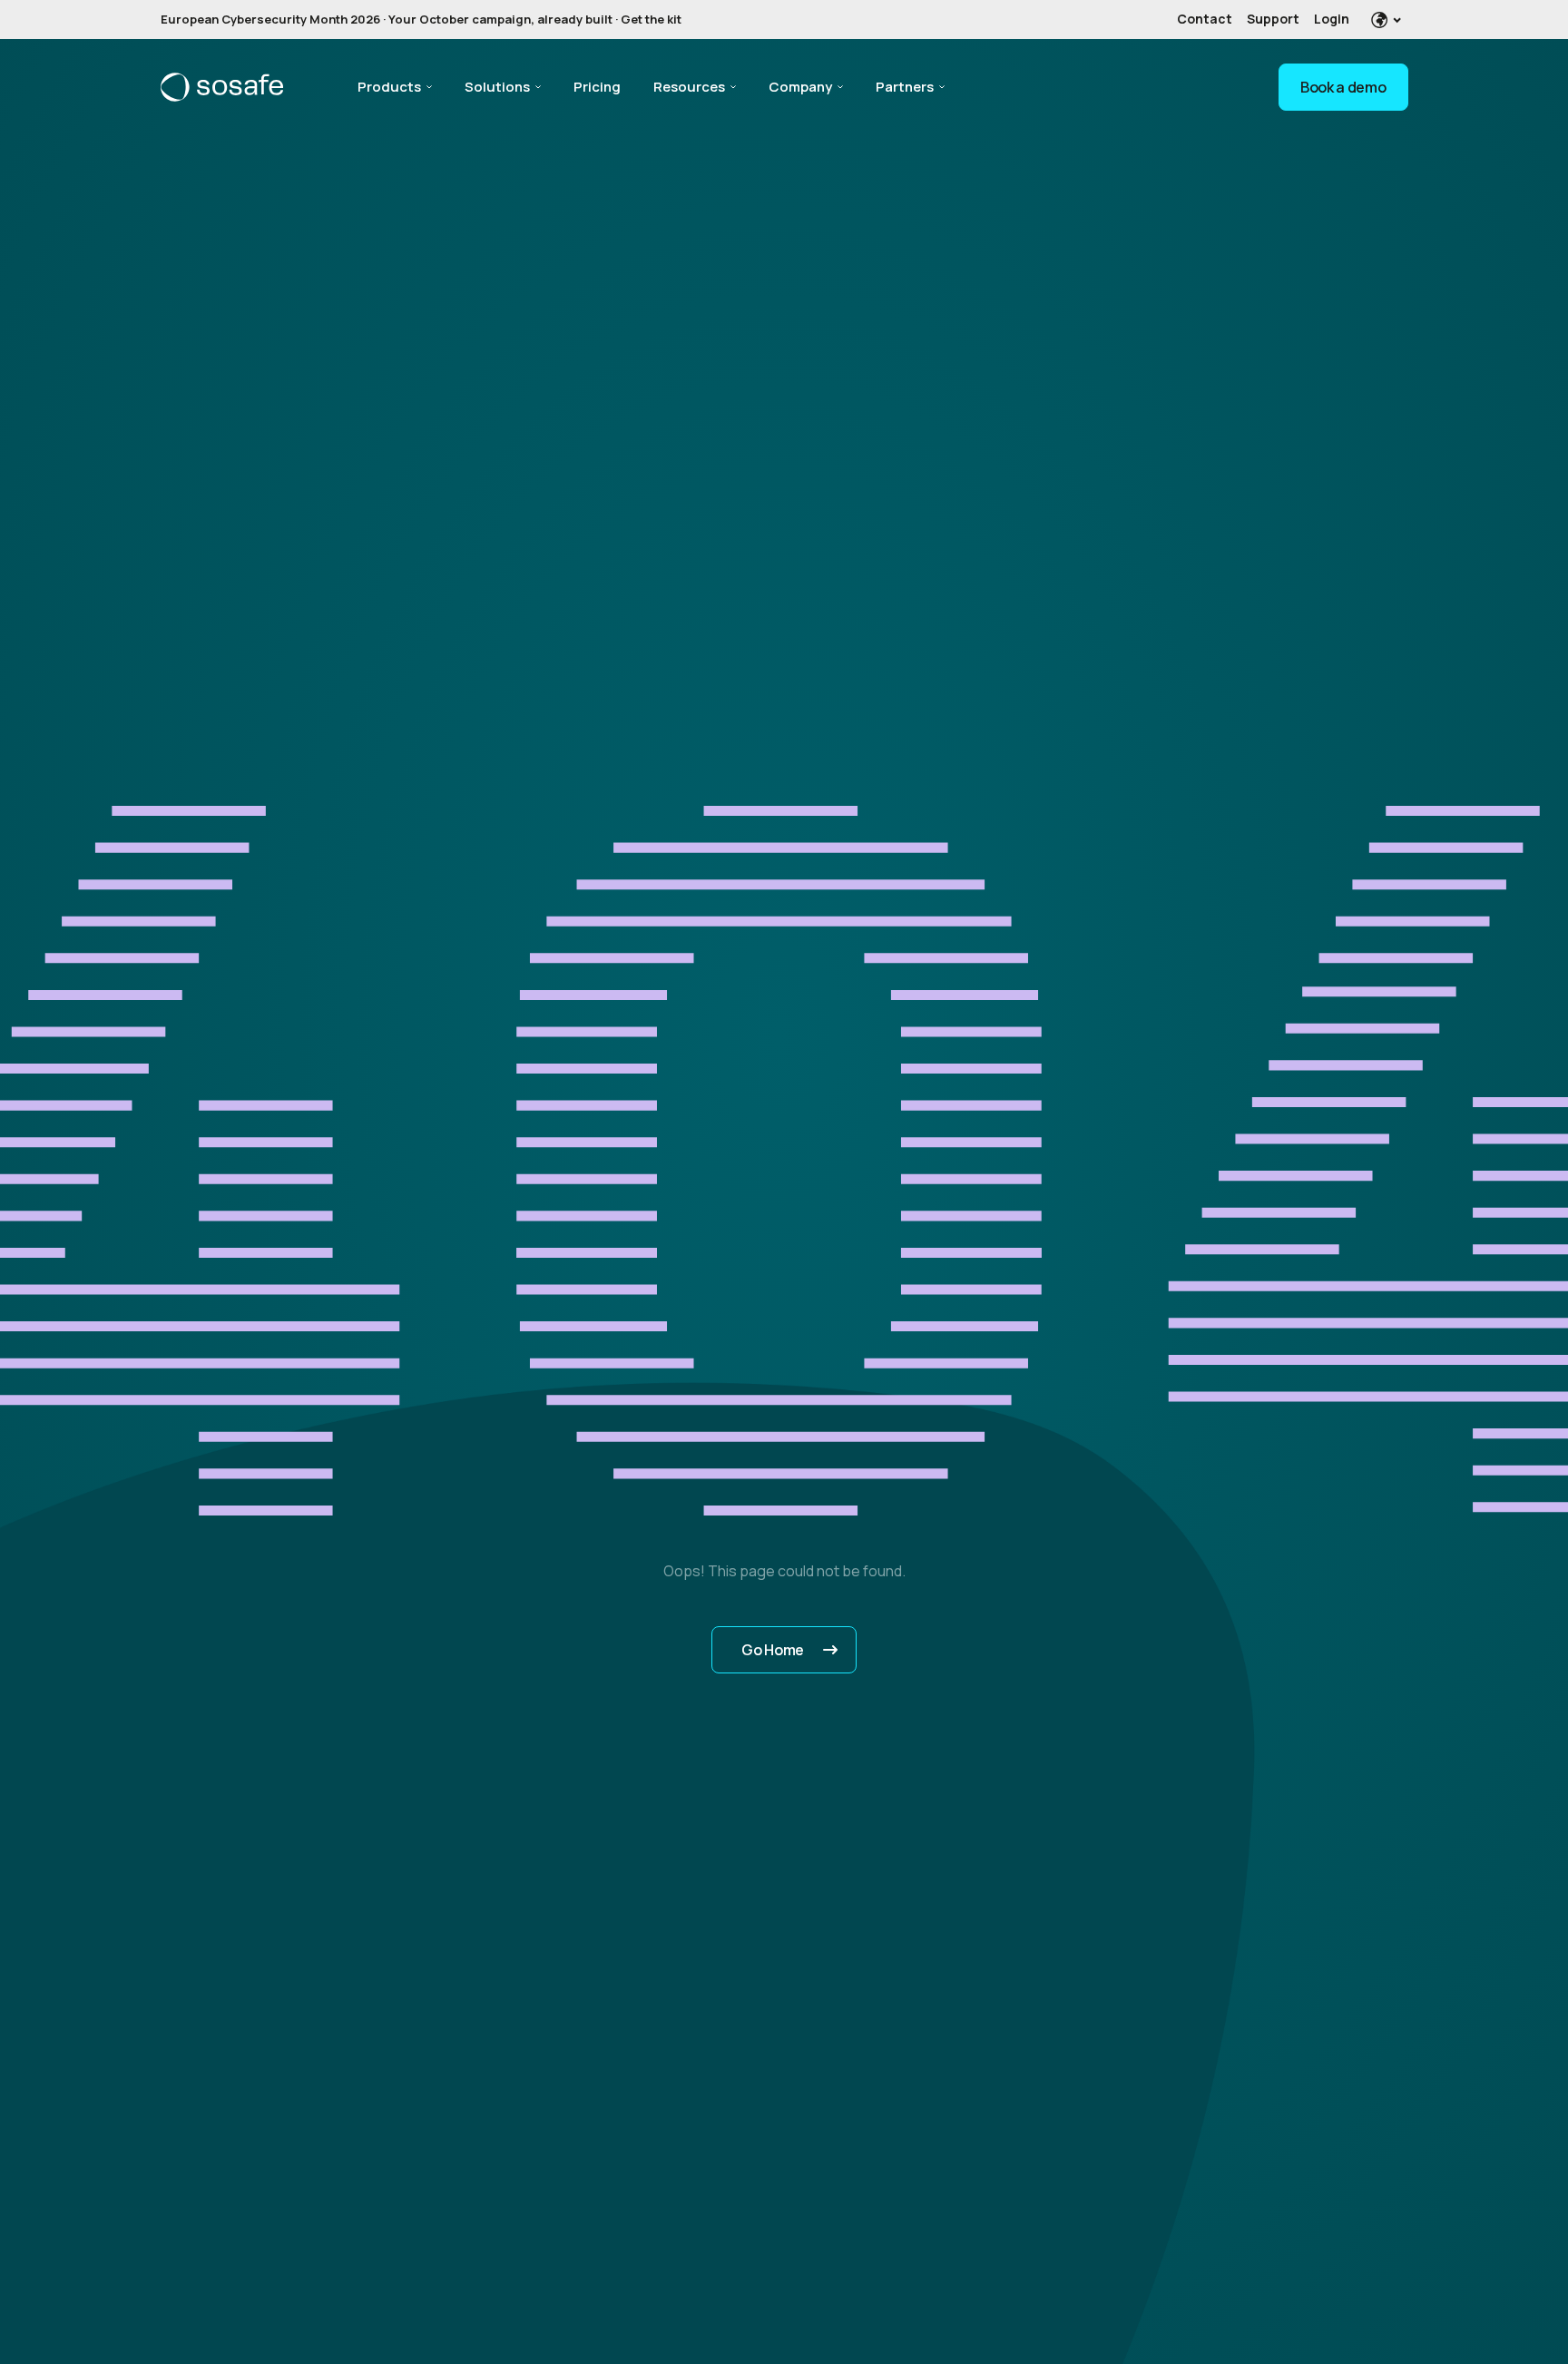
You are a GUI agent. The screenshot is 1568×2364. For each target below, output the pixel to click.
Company (800, 87)
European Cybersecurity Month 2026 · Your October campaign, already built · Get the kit (421, 19)
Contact (1205, 19)
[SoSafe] (222, 87)
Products (389, 87)
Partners (905, 87)
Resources (689, 87)
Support (1273, 19)
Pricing (597, 87)
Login (1332, 19)
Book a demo (1343, 87)
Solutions (497, 87)
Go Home (773, 1650)
